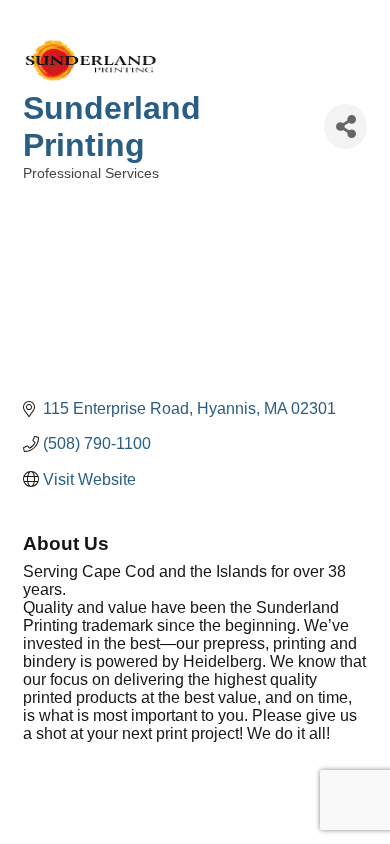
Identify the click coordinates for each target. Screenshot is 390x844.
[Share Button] (345, 126)
